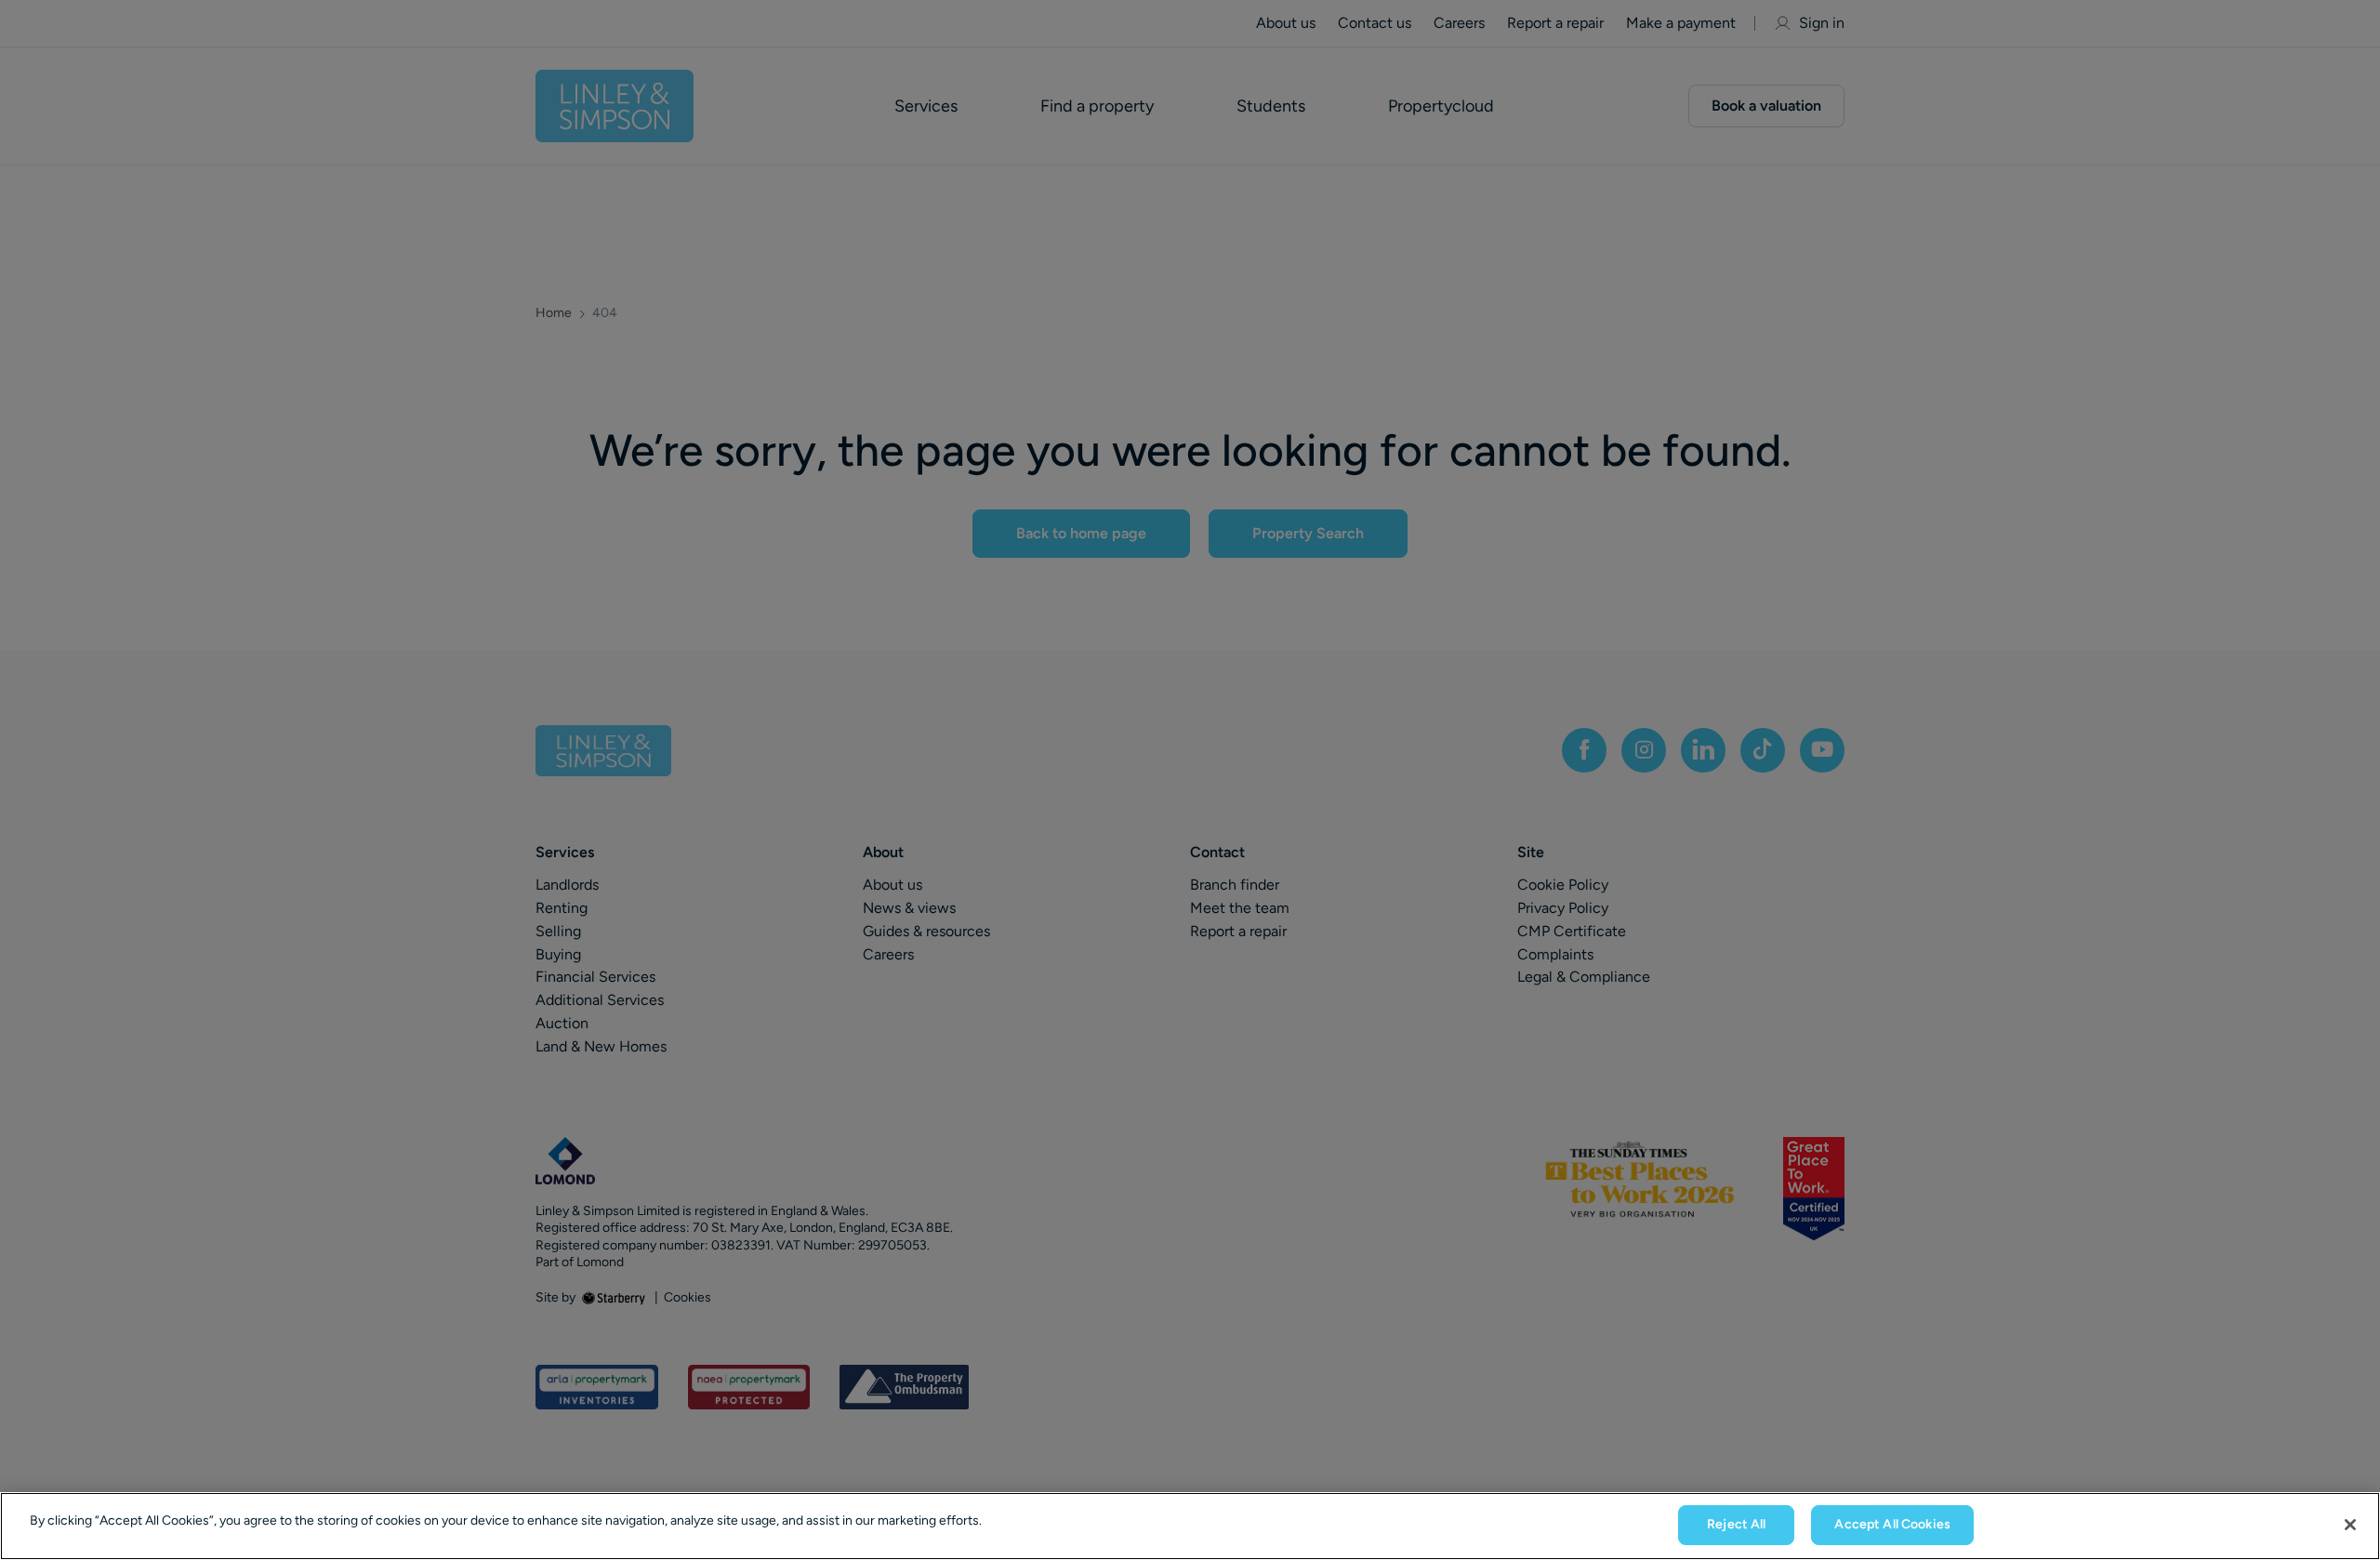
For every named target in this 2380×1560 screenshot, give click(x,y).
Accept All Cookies (1892, 1524)
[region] (1190, 1526)
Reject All (1736, 1524)
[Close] (2350, 1525)
